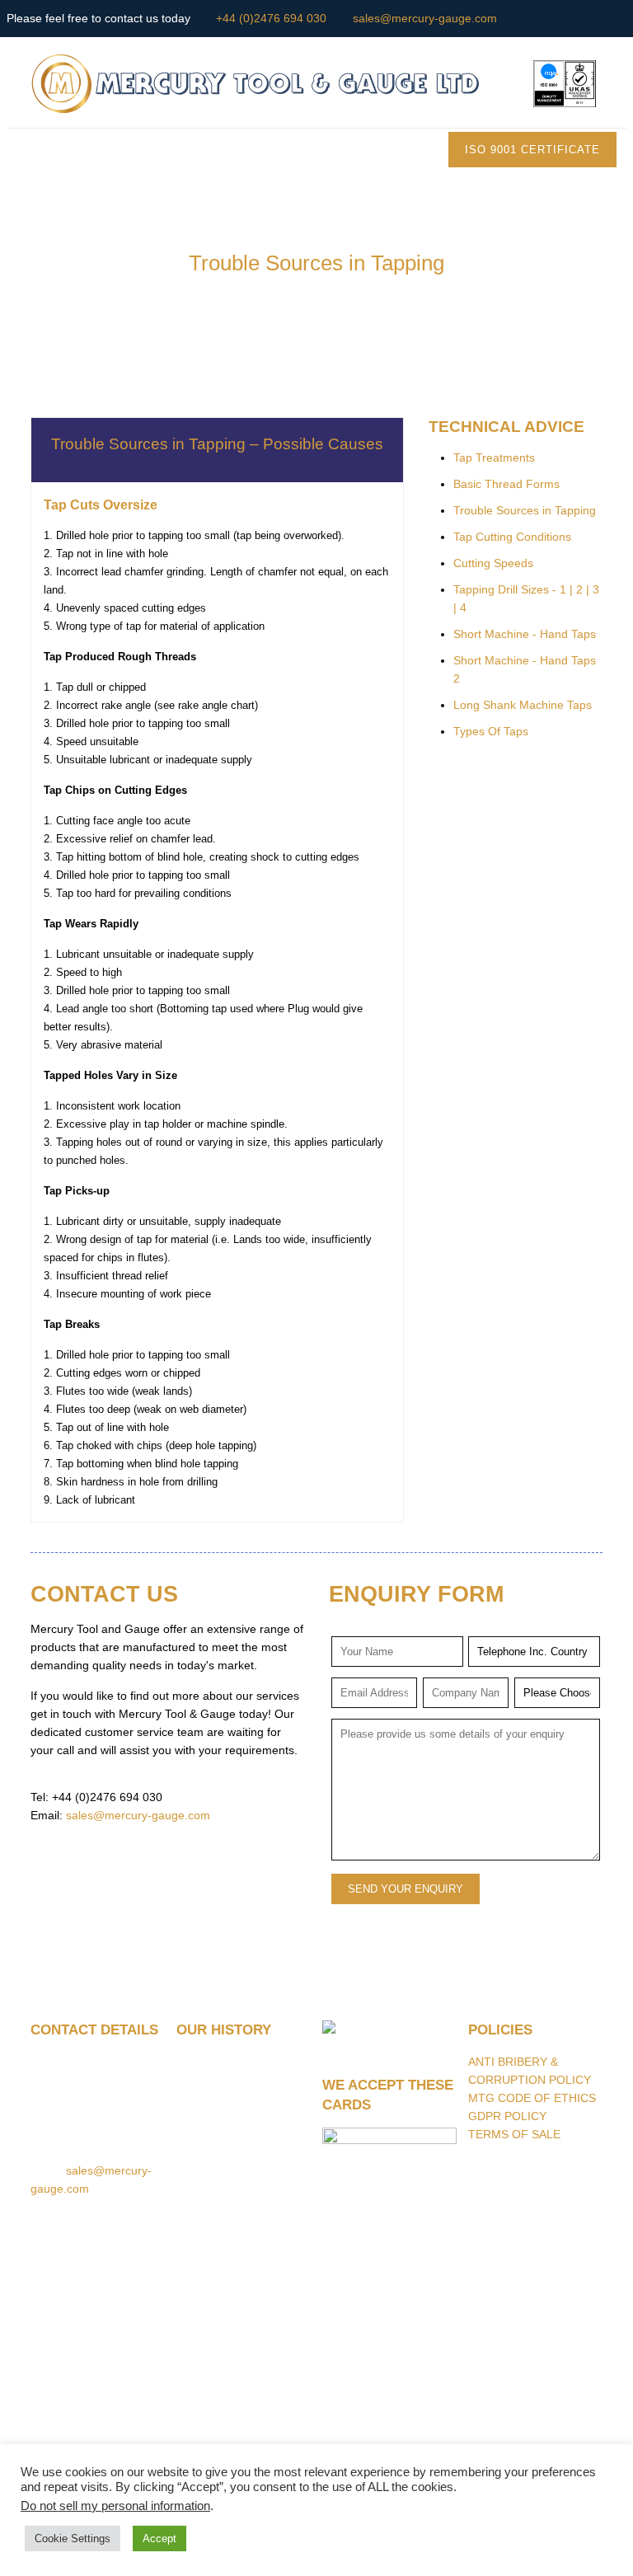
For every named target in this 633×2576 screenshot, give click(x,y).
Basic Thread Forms (506, 484)
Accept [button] (159, 2538)
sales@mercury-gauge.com (425, 18)
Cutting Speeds (493, 563)
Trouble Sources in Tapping (525, 510)
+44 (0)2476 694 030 (271, 18)
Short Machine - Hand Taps (525, 634)
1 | (568, 589)
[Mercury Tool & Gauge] (317, 82)
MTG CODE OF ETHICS (532, 2098)
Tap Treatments (494, 457)
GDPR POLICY (507, 2116)
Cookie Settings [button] (73, 2538)
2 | (584, 589)
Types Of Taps (491, 731)
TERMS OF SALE (514, 2134)
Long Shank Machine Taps (523, 705)
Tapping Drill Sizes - (506, 589)
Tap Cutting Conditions (512, 537)
